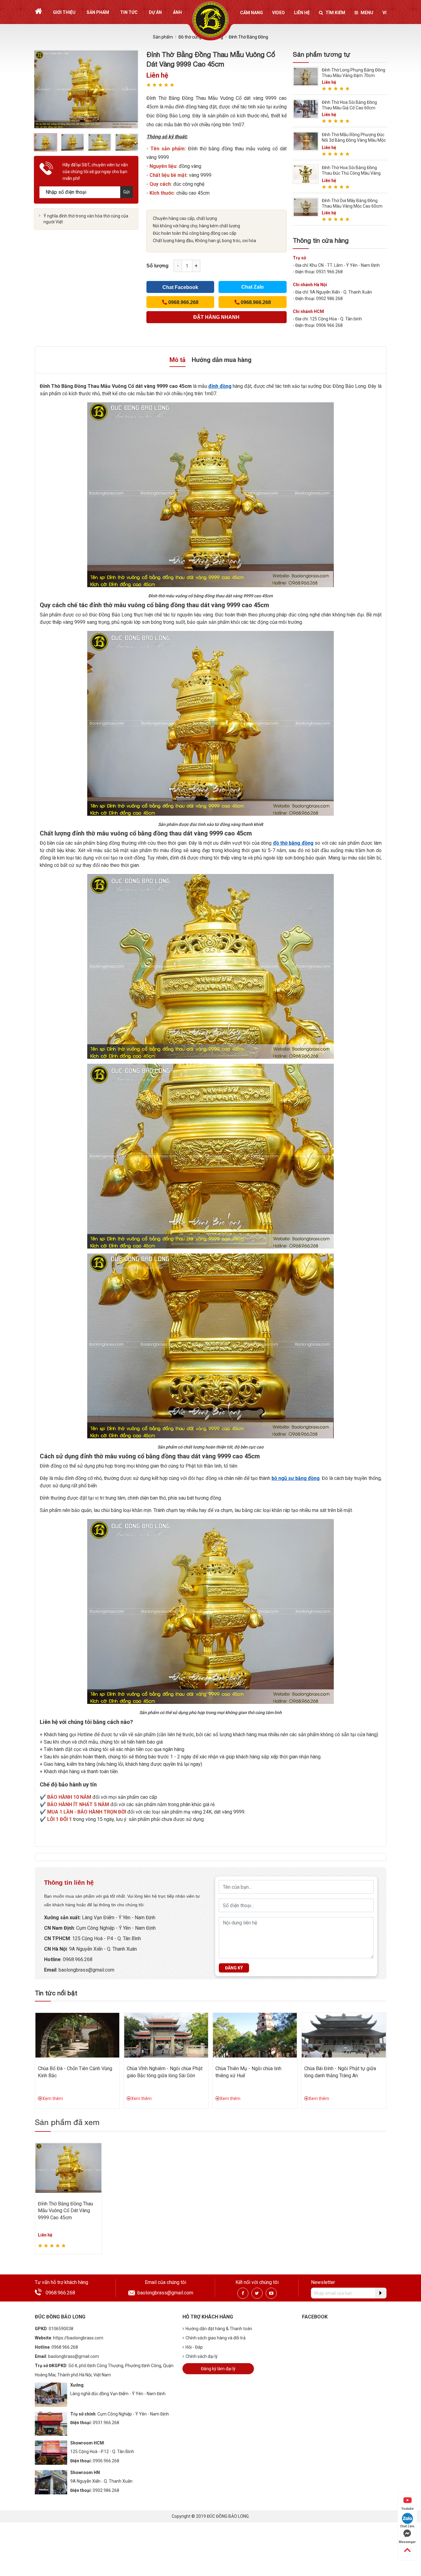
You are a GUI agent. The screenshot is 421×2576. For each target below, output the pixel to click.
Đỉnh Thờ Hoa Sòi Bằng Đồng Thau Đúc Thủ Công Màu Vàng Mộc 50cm (351, 173)
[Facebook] (243, 2293)
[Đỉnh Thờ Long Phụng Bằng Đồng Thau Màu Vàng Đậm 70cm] (306, 76)
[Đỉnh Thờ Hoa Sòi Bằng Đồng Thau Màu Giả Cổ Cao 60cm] (306, 109)
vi (384, 13)
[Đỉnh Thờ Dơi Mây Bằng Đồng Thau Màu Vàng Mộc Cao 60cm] (306, 207)
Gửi (127, 192)
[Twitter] (257, 2293)
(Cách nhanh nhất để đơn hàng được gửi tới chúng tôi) (216, 319)
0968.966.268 (78, 1959)
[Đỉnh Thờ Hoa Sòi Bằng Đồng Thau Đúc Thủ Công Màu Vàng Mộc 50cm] (306, 174)
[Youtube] (271, 2293)
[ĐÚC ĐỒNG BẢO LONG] (211, 19)
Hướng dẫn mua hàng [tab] (222, 360)
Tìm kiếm (335, 13)
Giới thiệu (64, 12)
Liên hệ (302, 13)
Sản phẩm (98, 12)
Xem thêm (53, 2099)
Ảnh (177, 12)
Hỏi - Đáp (194, 2347)
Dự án (155, 12)
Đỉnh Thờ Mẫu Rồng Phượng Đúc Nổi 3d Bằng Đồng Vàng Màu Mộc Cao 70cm (354, 140)
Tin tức (129, 12)
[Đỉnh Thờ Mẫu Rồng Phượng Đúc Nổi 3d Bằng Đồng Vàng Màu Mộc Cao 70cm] (306, 141)
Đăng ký (234, 1968)
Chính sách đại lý (202, 2356)
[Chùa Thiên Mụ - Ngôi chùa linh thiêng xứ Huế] (255, 2035)
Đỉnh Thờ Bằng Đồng (248, 37)
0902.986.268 (106, 2490)
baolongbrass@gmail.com (86, 1970)
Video (278, 13)
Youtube (407, 2509)
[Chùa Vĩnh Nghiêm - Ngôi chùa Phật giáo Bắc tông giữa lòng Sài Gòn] (166, 2035)
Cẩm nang (251, 13)
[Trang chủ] (38, 11)
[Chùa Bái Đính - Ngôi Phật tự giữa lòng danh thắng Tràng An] (344, 2035)
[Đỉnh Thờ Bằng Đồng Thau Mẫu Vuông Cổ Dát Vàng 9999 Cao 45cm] (69, 2168)
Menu (367, 13)
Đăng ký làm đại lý (218, 2369)
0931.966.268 (106, 2423)
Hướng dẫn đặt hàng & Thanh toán (219, 2329)
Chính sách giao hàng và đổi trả (216, 2338)
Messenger (407, 2542)
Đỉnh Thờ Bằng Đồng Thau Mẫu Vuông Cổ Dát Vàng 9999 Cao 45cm (65, 2211)
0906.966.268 (106, 2461)
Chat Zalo (253, 287)
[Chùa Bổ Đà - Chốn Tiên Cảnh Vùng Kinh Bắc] (77, 2035)
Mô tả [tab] (178, 360)
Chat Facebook (180, 287)
